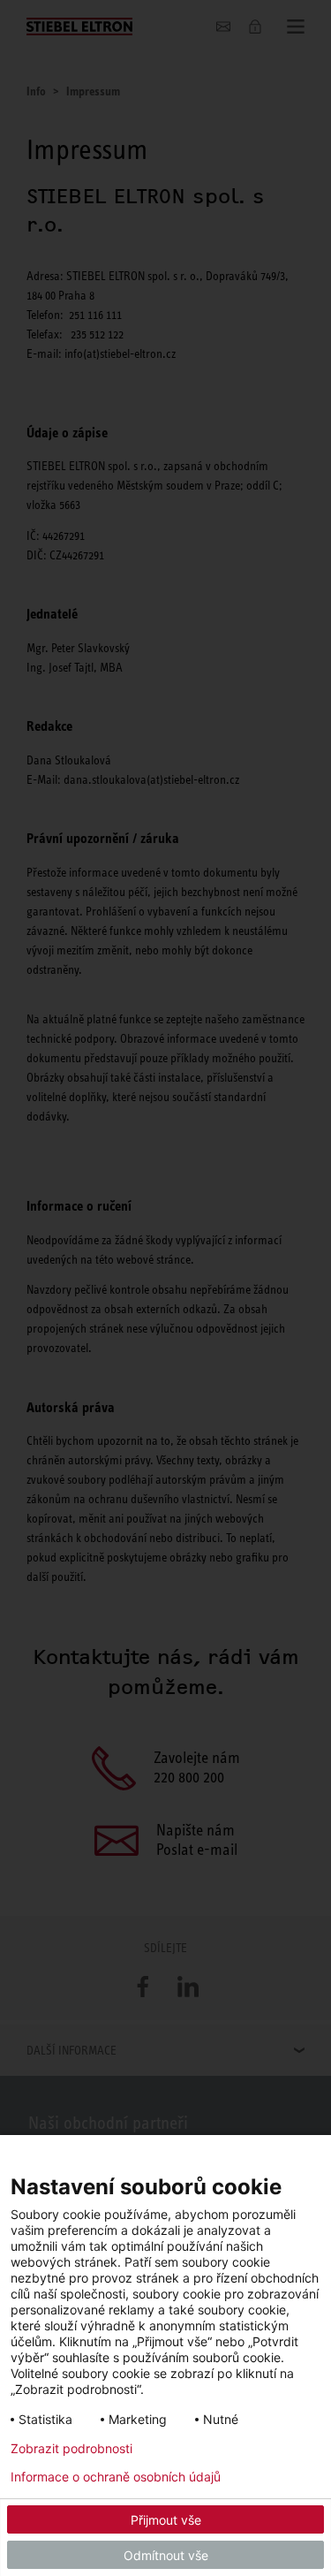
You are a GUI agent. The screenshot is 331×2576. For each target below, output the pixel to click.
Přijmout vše (166, 2520)
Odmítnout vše (166, 2555)
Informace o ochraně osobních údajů (116, 2477)
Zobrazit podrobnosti (71, 2449)
